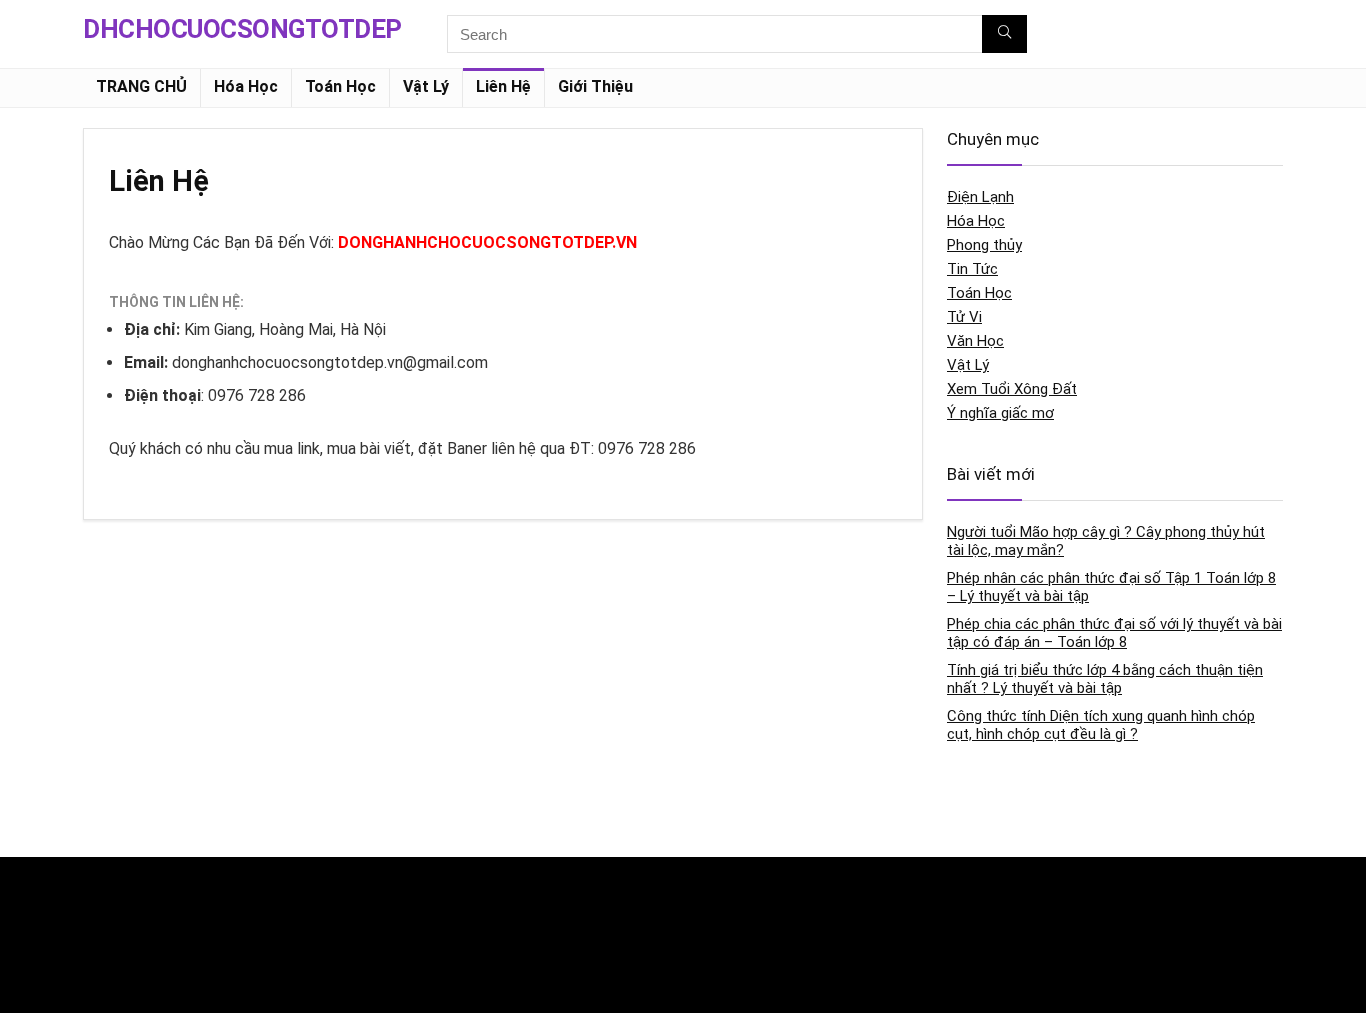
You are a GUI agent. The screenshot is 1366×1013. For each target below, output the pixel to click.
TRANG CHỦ (141, 86)
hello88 (928, 933)
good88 (518, 891)
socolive (109, 975)
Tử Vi (964, 317)
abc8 (510, 933)
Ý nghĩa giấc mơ (1000, 413)
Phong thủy (984, 245)
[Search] (1004, 34)
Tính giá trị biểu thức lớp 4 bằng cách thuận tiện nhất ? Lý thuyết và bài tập (1105, 679)
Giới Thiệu (595, 86)
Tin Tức (972, 269)
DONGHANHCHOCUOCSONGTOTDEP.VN (487, 242)
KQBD (101, 891)
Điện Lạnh (980, 197)
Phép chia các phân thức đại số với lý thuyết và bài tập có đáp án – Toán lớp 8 (1114, 633)
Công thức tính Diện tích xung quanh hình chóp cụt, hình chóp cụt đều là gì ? (1101, 725)
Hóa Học (246, 86)
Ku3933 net (117, 933)
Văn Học (975, 341)
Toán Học (340, 86)
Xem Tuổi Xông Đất (1012, 389)
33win (924, 891)
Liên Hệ (503, 86)
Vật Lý (426, 86)
